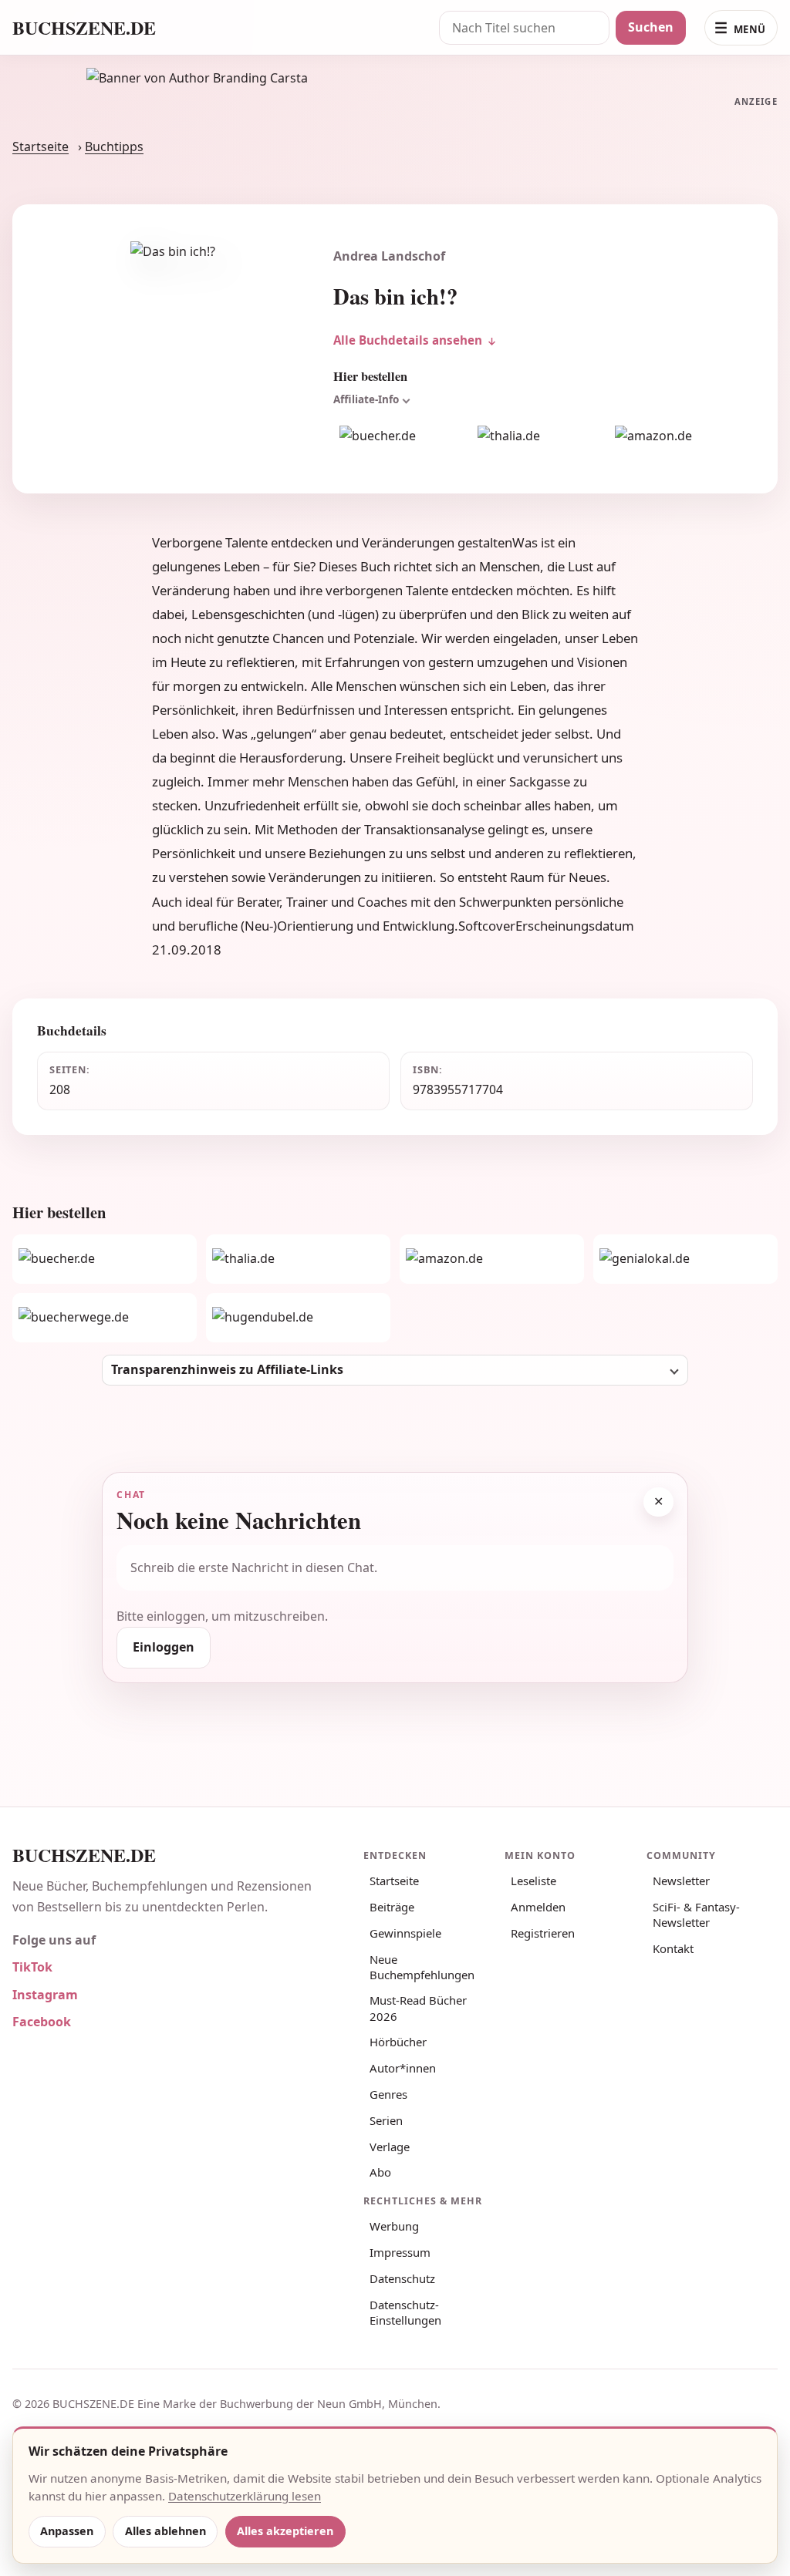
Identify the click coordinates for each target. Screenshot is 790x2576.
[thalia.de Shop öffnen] (537, 436)
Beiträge (392, 1907)
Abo (380, 2172)
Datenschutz (402, 2278)
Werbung (394, 2226)
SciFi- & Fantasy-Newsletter (696, 1914)
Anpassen (67, 2531)
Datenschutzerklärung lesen (245, 2496)
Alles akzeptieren (285, 2531)
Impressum (400, 2252)
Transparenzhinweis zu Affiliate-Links (227, 1369)
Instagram (45, 1995)
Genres (388, 2094)
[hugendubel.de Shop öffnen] (298, 1318)
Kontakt (673, 1948)
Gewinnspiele (405, 1933)
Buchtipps (114, 146)
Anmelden (538, 1907)
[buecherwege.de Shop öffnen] (105, 1318)
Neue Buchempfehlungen (422, 1967)
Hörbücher (398, 2042)
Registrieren (543, 1933)
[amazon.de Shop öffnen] (675, 436)
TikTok (32, 1967)
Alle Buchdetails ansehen (408, 340)
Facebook (42, 2022)
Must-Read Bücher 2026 (418, 2008)
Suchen (651, 27)
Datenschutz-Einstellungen (405, 2312)
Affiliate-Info (366, 399)
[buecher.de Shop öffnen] (399, 436)
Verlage (390, 2147)
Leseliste (533, 1881)
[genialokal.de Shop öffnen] (685, 1259)
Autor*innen (403, 2068)
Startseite (41, 146)
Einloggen (164, 1647)
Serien (386, 2120)
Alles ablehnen (165, 2531)
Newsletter (681, 1881)
